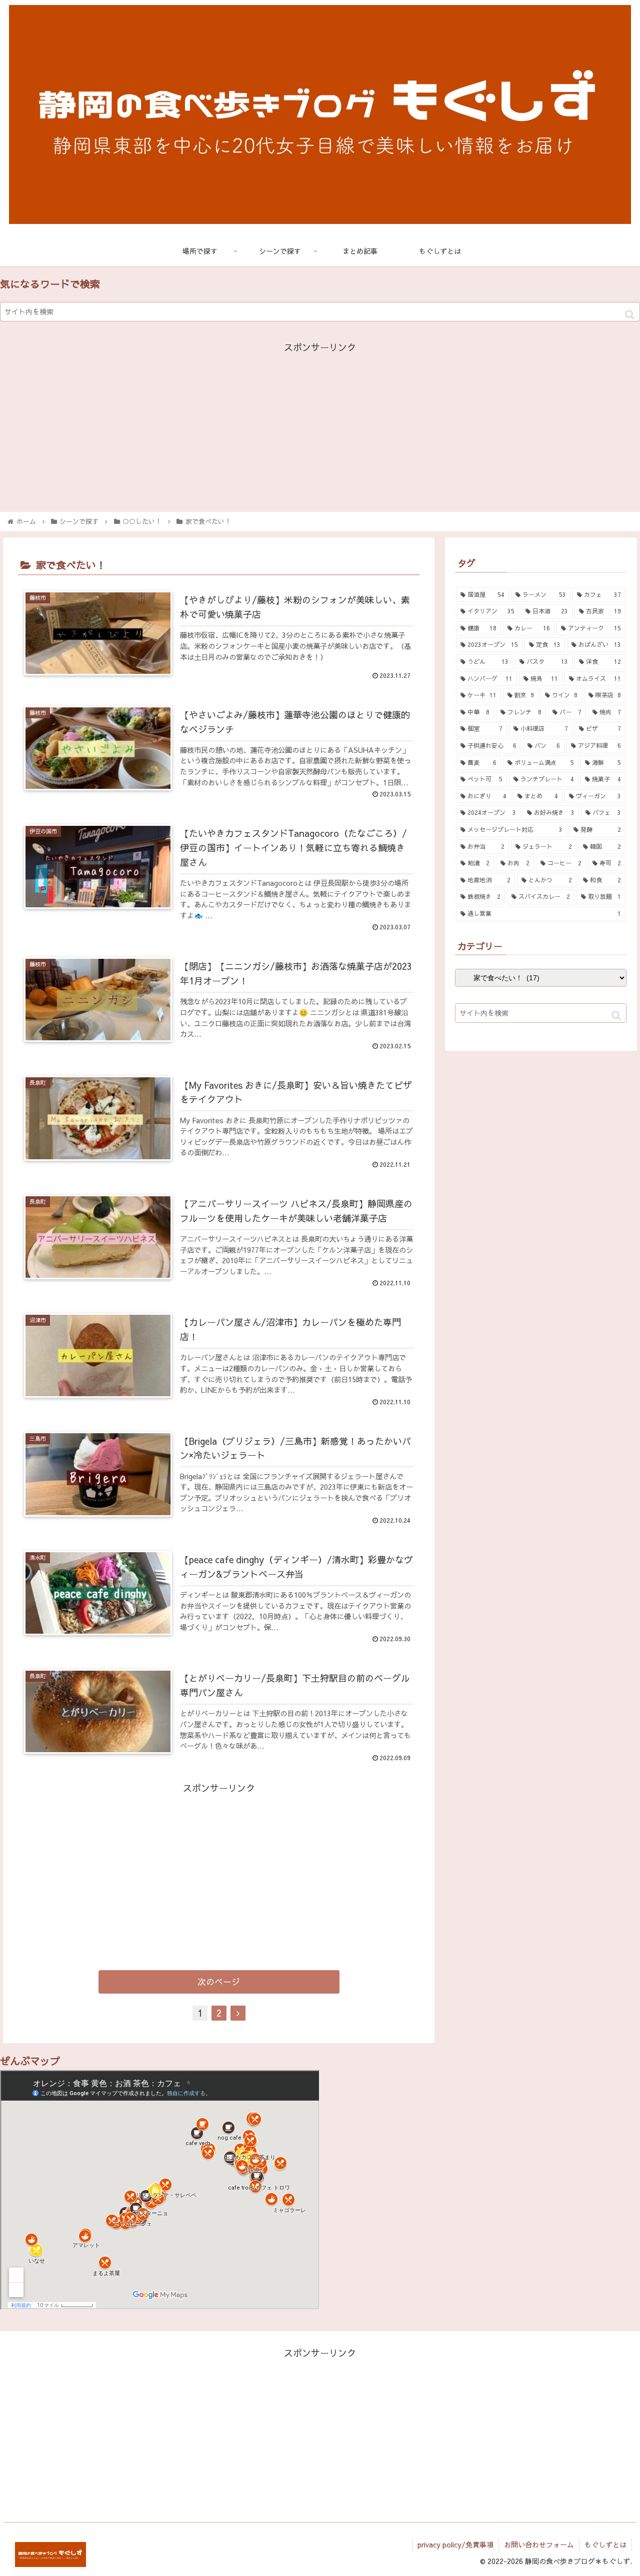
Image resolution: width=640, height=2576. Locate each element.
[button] (630, 315)
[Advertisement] (320, 426)
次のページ (219, 1982)
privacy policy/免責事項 (455, 2545)
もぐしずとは (605, 2545)
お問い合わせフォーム (539, 2545)
